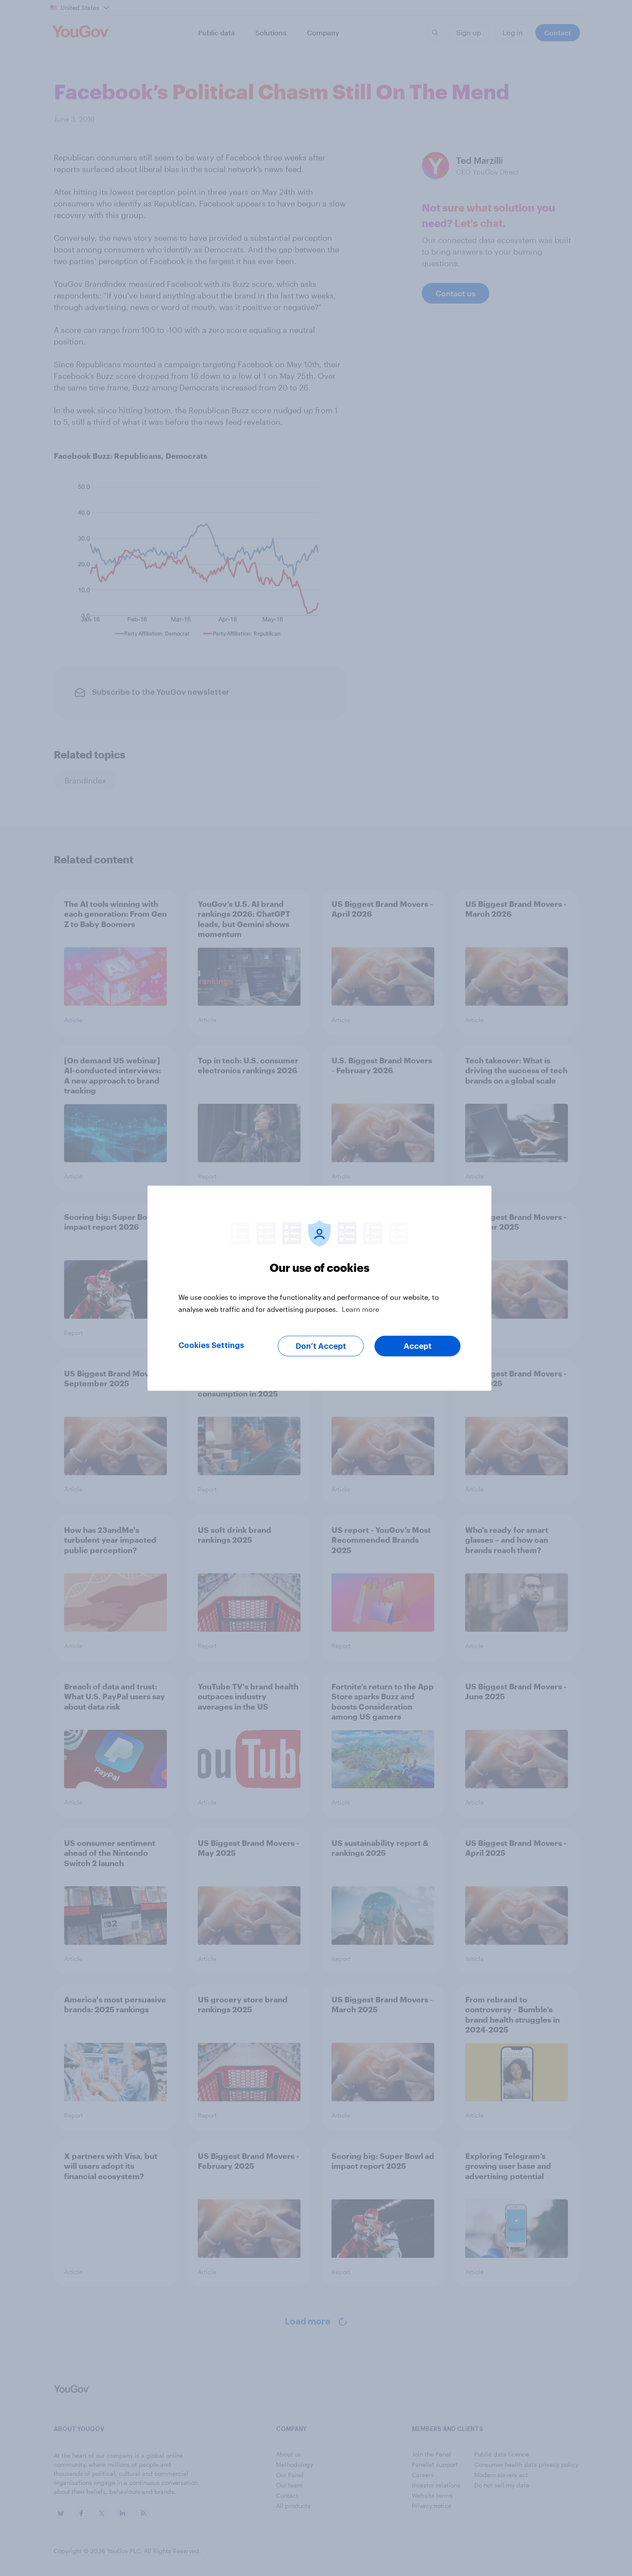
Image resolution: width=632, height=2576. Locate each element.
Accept (418, 1346)
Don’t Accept (321, 1346)
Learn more (360, 1309)
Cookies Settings (211, 1345)
